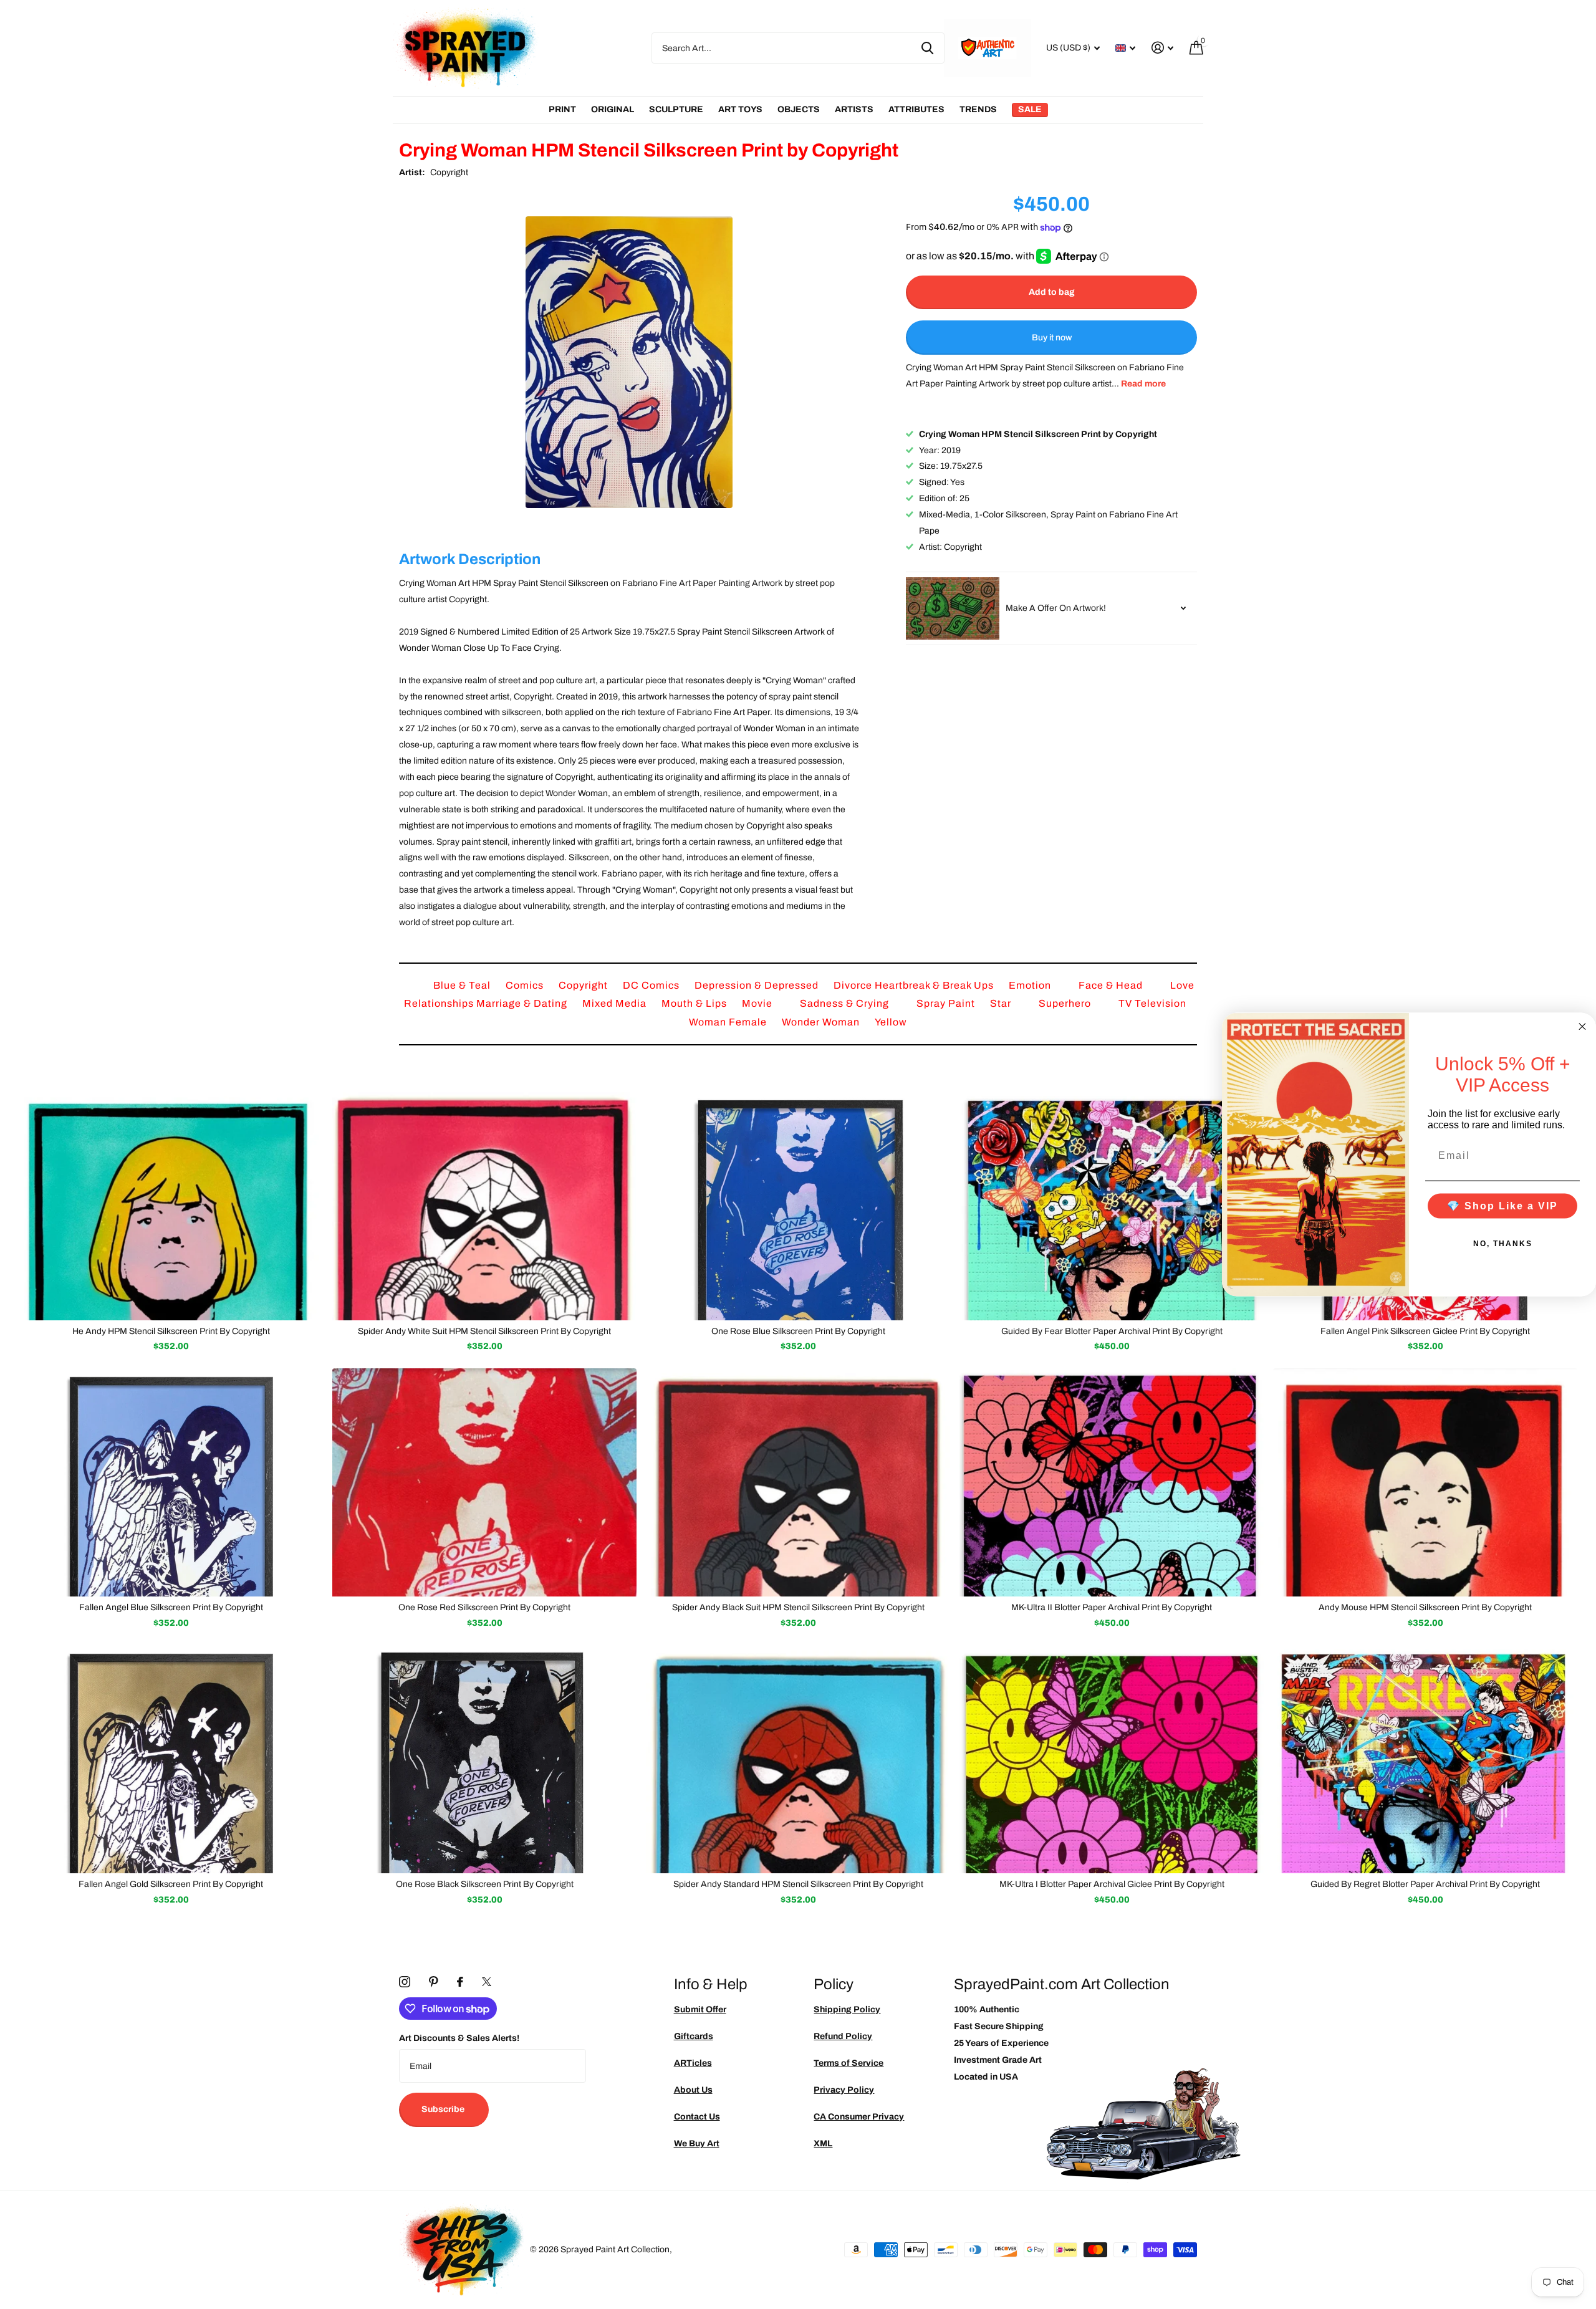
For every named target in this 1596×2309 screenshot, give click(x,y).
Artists (854, 109)
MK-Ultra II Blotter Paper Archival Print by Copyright (1112, 1607)
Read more (1143, 384)
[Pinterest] (434, 1982)
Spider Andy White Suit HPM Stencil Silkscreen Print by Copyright (484, 1331)
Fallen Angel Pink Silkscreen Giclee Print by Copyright (1425, 1331)
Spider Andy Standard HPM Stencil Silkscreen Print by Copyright (798, 1884)
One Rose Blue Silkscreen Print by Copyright (798, 1331)
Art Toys (740, 109)
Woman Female (729, 1022)
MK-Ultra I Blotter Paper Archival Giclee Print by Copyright (1112, 1884)
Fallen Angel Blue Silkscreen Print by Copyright (171, 1607)
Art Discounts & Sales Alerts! (459, 2038)
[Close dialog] (1582, 1027)
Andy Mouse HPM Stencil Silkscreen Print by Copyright (1425, 1607)
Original (613, 109)
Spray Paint (947, 1003)
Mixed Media (616, 1003)
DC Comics (652, 985)
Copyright (449, 172)
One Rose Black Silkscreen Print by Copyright (485, 1884)
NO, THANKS (1503, 1243)
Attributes (916, 109)
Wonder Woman (822, 1022)
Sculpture (676, 109)
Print (562, 109)
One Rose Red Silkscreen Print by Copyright (484, 1607)
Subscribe (444, 2109)
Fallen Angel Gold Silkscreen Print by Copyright (171, 1884)
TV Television (1152, 1003)
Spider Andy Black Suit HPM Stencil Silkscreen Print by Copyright (798, 1607)
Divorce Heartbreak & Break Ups (915, 985)
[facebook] (460, 1982)
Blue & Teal (463, 985)
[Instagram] (405, 1982)
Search (927, 48)
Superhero (1066, 1003)
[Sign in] (1162, 48)
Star (1002, 1003)
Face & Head (1112, 985)
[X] (487, 1982)
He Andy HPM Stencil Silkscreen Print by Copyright (171, 1331)
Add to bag (1052, 292)
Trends (978, 109)
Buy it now (1052, 338)
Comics (526, 985)
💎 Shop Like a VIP (1502, 1205)
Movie (758, 1003)
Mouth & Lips (695, 1003)
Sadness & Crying (846, 1003)
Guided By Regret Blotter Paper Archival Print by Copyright (1425, 1884)
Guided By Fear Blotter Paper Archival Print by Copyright (1112, 1331)
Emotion (1031, 985)
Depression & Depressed (758, 985)
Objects (799, 109)
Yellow (891, 1022)
